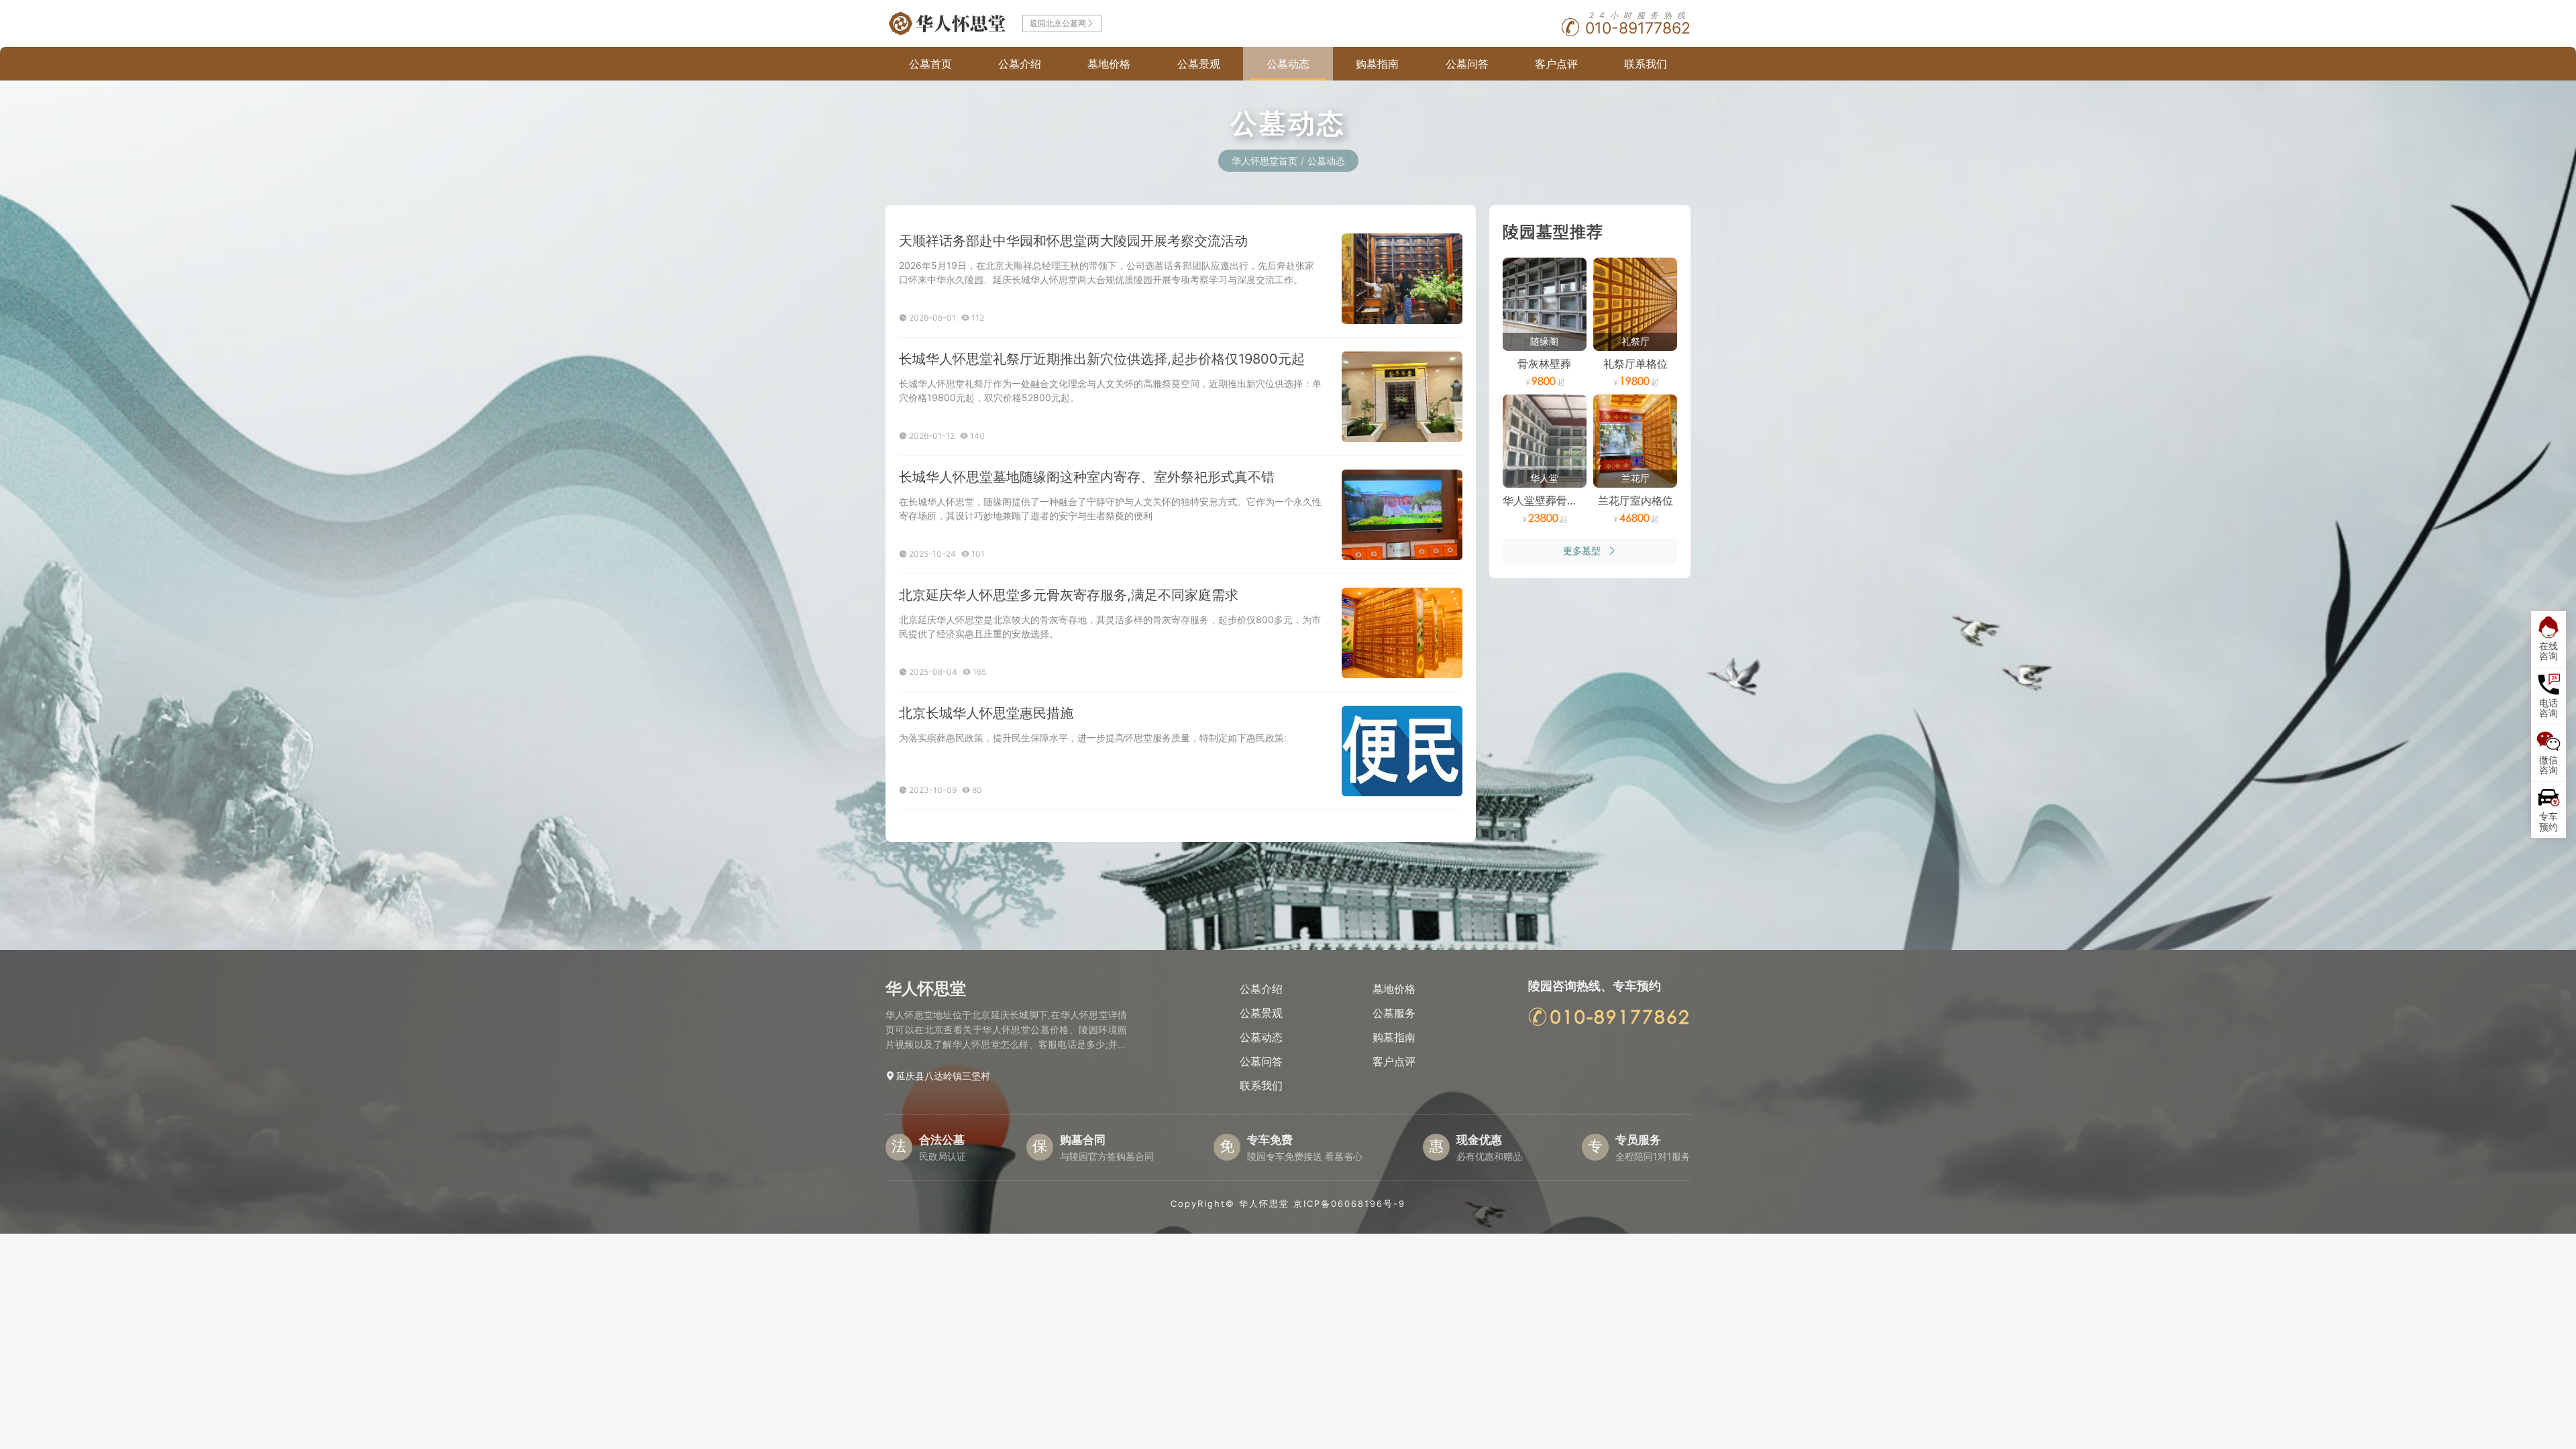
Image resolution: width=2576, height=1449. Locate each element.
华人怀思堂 (1264, 1203)
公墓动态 (1288, 64)
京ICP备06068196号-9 (1349, 1203)
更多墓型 (1582, 550)
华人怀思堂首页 (1265, 161)
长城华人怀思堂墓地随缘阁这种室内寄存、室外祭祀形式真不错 (1087, 477)
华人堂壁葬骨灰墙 (1546, 500)
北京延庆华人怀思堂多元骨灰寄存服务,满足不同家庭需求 (1069, 595)
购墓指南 (1377, 64)
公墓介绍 (1020, 64)
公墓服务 (1394, 1013)
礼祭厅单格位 (1635, 364)
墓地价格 (1109, 64)
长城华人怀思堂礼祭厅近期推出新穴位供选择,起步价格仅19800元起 (1102, 359)
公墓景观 (1199, 64)
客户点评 (1556, 64)
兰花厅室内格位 (1635, 500)
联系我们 (1646, 64)
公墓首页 (930, 64)
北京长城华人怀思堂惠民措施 (986, 713)
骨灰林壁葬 (1544, 364)
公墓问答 (1467, 64)
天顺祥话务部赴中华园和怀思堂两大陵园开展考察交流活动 (1073, 241)
